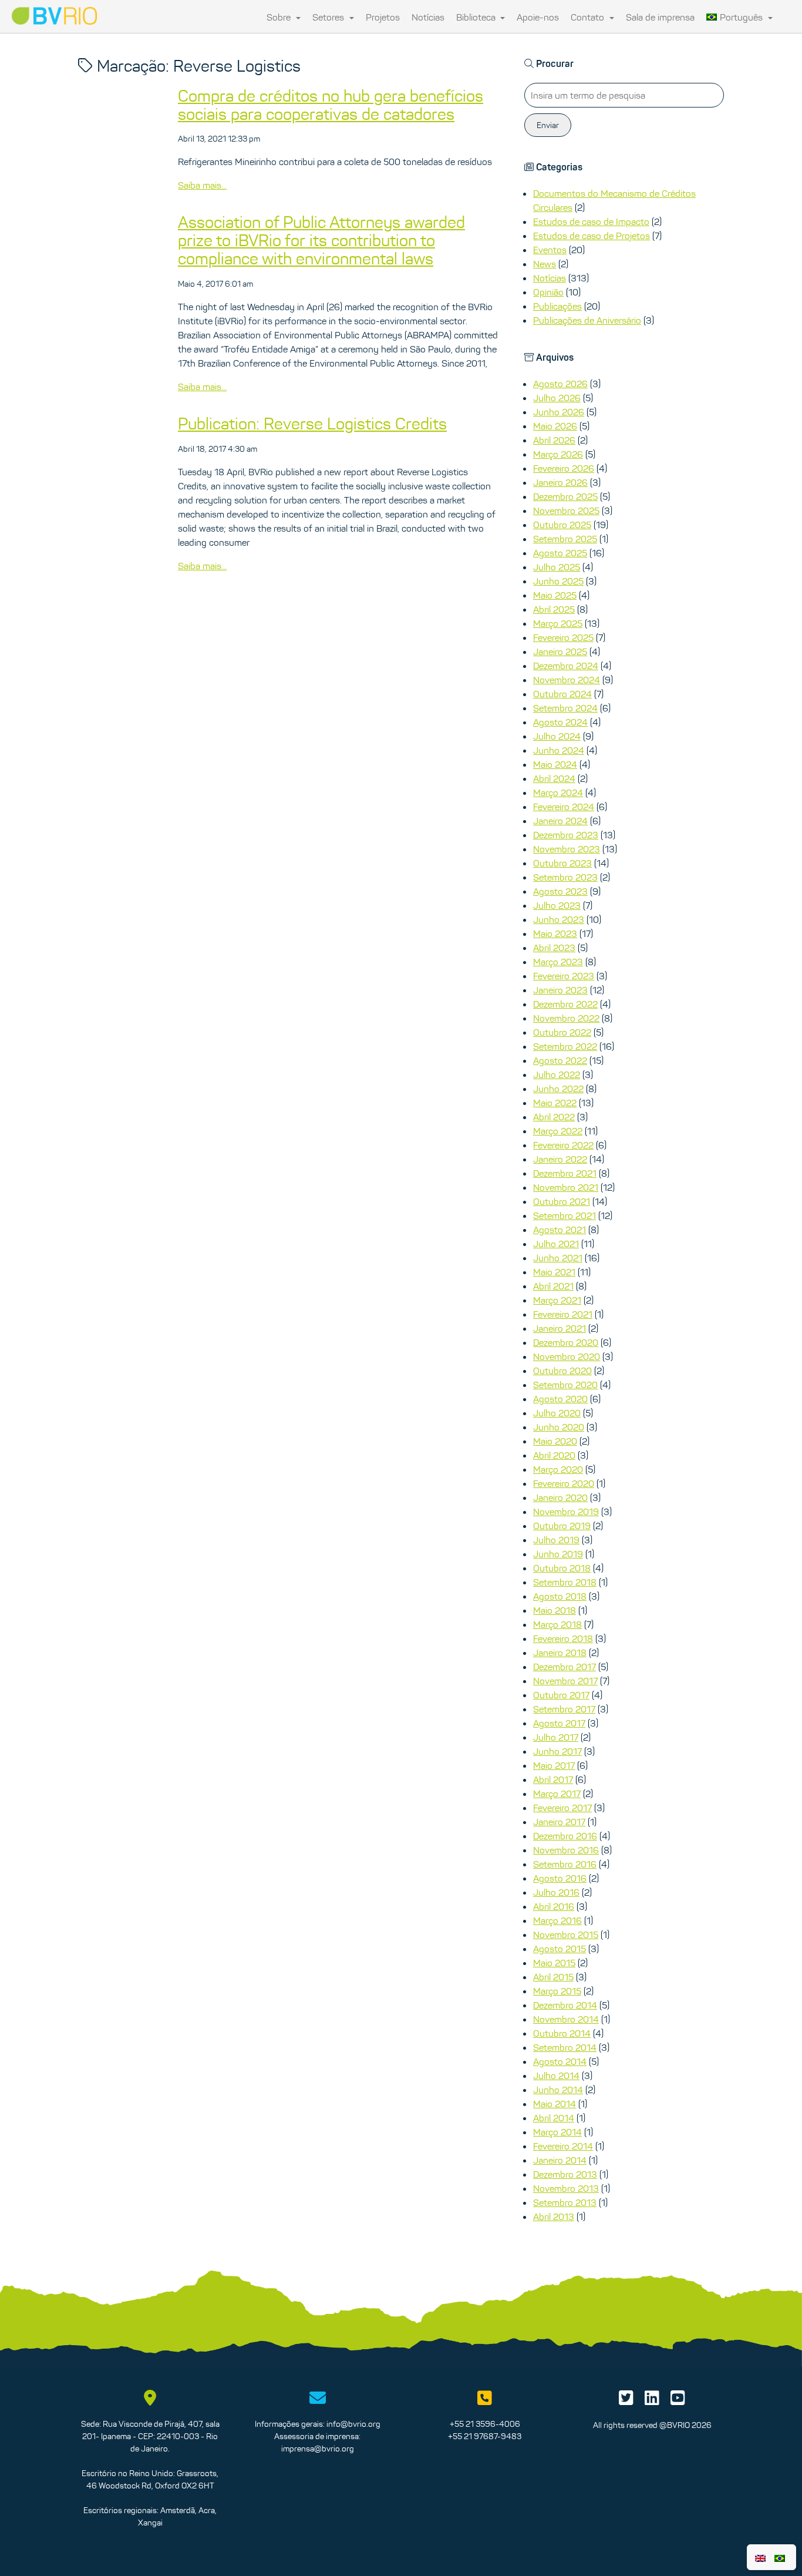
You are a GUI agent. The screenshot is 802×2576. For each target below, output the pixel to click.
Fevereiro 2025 (563, 637)
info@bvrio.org (353, 2424)
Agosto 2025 (560, 553)
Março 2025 (558, 623)
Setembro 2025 (565, 539)
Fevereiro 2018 (563, 1638)
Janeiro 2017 (559, 1822)
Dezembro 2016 (565, 1836)
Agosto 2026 (560, 384)
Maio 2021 (554, 1272)
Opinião (548, 292)
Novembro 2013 (566, 2188)
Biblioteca (477, 17)
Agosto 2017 (559, 1723)
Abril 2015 (553, 1977)
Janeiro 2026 (560, 482)
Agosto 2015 (560, 1949)
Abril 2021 (553, 1286)
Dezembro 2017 (565, 1667)
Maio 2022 (555, 1103)
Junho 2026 (559, 412)
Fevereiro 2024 (564, 807)
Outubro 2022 (562, 1032)
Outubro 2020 (562, 1371)
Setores (329, 17)
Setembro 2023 (565, 877)
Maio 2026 (555, 426)
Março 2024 (558, 792)
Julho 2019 (556, 1540)
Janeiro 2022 (560, 1159)
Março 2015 (557, 1991)
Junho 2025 (558, 581)
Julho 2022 (557, 1074)
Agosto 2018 (560, 1596)
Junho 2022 (558, 1089)
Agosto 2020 (560, 1399)
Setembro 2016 (565, 1864)
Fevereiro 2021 (563, 1314)
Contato (589, 17)
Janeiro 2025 (560, 651)
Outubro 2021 (562, 1201)
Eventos (550, 250)
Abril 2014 (554, 2118)
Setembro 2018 (565, 1582)
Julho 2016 (556, 1892)
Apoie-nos (538, 17)
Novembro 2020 (567, 1356)
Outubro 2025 (562, 525)
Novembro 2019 (566, 1512)
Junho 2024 (559, 750)
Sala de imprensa (660, 17)
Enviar (548, 125)
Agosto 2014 (560, 2061)
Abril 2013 (554, 2216)
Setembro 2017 (564, 1709)
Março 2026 (558, 454)
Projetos (383, 17)
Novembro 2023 (567, 849)
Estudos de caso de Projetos (592, 236)
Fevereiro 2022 (563, 1145)
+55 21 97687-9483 (485, 2436)
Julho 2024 (557, 736)
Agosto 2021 (560, 1230)
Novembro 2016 (566, 1850)
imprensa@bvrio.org (318, 2449)
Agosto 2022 (560, 1060)
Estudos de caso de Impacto (591, 221)
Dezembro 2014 (565, 2005)
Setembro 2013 (565, 2202)
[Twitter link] (626, 2401)
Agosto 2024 (560, 722)
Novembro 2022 (566, 1018)
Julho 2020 (557, 1413)
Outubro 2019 (562, 1526)
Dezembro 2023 (566, 835)
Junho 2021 (558, 1258)
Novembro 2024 (567, 680)
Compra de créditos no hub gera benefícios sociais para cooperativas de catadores (331, 105)
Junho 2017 (557, 1751)
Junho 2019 (558, 1554)
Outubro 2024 (562, 694)
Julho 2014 (556, 2075)
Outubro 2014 (562, 2033)
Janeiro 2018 (560, 1653)
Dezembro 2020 (566, 1342)
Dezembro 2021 (565, 1173)
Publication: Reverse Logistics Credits (312, 424)
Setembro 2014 (565, 2047)
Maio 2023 (555, 933)
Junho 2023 (559, 919)
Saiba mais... (202, 185)
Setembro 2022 (565, 1046)
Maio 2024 (555, 764)
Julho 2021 (556, 1244)
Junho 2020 (559, 1427)
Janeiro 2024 (560, 821)
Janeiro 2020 (560, 1497)
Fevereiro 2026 (564, 468)
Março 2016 (557, 1920)
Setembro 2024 (565, 708)
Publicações (557, 306)
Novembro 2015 (566, 1934)
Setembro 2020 (565, 1385)
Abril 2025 (554, 609)
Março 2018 (557, 1624)
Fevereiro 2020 (564, 1483)
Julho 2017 (556, 1737)
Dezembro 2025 (565, 496)
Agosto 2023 (560, 891)
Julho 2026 (557, 398)
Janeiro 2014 (560, 2160)
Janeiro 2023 (560, 990)
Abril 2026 (554, 440)
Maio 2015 (554, 1963)
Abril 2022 (554, 1117)
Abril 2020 (554, 1455)
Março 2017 (557, 1794)
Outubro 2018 (562, 1568)
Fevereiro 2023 (564, 976)
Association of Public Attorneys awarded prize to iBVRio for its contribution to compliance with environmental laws (321, 240)
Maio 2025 (555, 595)
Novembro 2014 (566, 2019)
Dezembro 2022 (565, 1004)
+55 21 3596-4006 (485, 2424)
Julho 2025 (557, 567)
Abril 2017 (553, 1779)
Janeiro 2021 (560, 1328)
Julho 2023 (557, 905)
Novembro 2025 (566, 511)
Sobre (280, 17)
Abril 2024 (554, 778)
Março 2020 (558, 1469)
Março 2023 (558, 962)
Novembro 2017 (565, 1681)
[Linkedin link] (652, 2401)
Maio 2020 (555, 1441)
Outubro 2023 (562, 863)
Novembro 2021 (566, 1187)
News (545, 264)
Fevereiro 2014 (563, 2146)
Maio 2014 (555, 2104)
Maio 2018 (555, 1610)
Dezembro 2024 (566, 666)
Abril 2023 (554, 948)
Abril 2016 (554, 1906)
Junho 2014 (558, 2090)
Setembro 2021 (565, 1215)
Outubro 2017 (561, 1695)
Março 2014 (557, 2132)
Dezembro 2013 (565, 2174)
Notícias (428, 17)
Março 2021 (557, 1300)
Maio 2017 (554, 1765)
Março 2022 (558, 1131)
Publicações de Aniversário (587, 320)
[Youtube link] (678, 2401)
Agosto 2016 (560, 1878)
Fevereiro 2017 (562, 1808)
